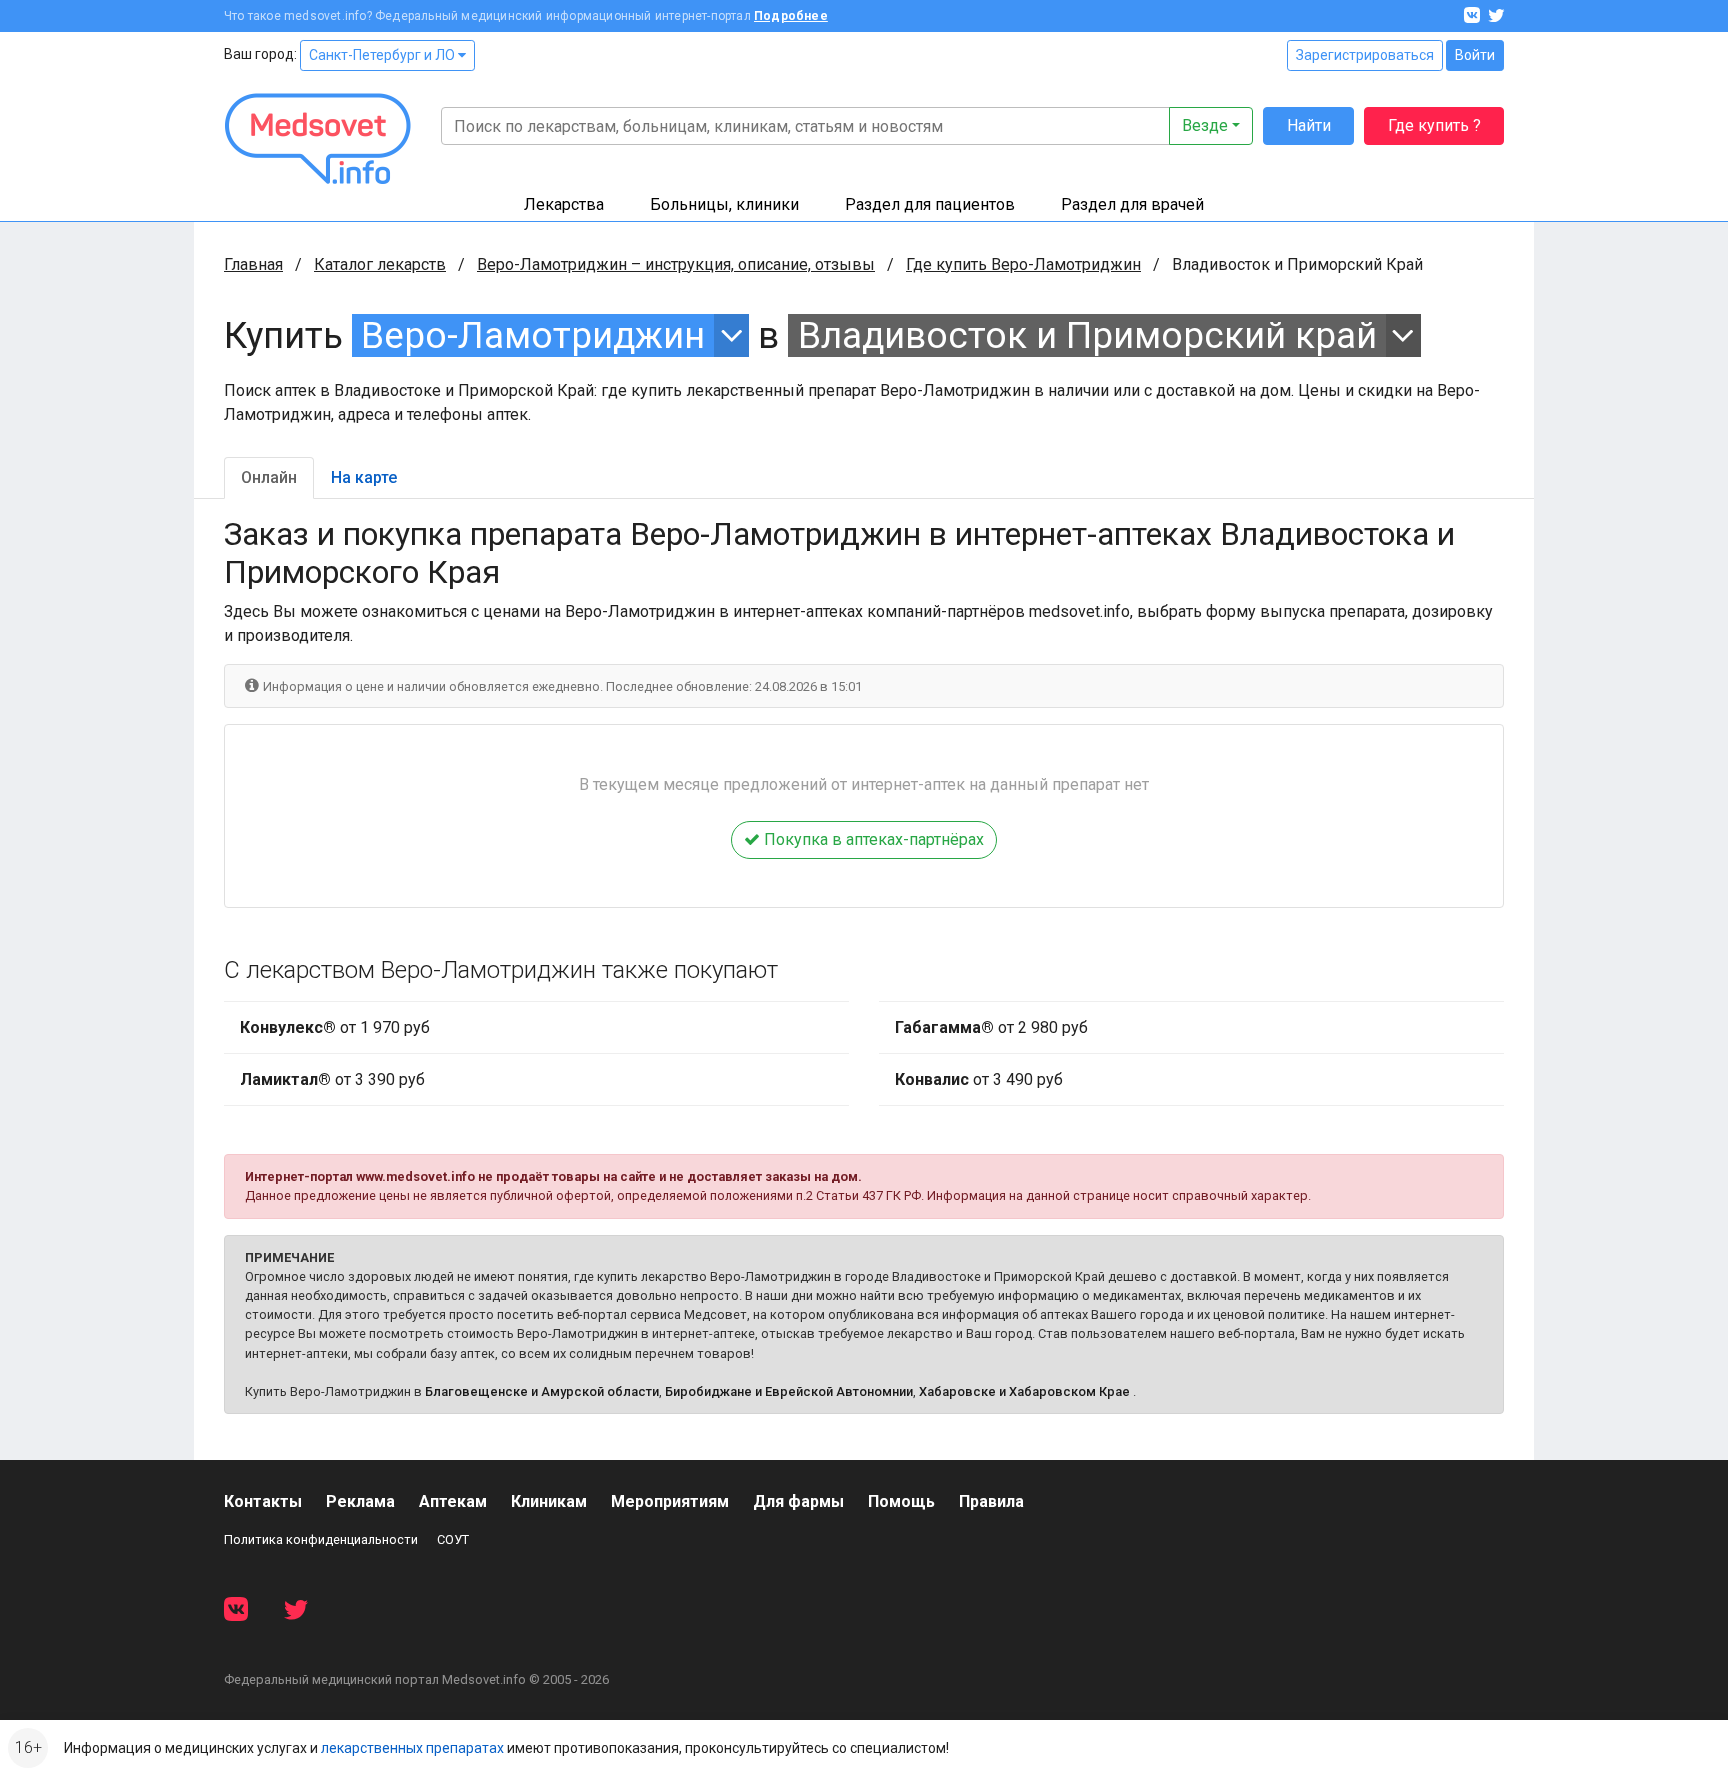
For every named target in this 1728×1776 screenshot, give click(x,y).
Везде (1205, 125)
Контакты (263, 1501)
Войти (1475, 55)
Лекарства (564, 204)
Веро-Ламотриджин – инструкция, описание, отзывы (676, 264)
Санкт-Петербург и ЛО (383, 55)
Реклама (360, 1501)
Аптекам (453, 1501)
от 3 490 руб (979, 1079)
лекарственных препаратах (412, 1748)
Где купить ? (1434, 125)
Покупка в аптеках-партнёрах (872, 839)
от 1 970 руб (335, 1027)
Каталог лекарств (380, 264)
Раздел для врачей (1132, 204)
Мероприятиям (670, 1501)
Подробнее (791, 16)
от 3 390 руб (332, 1079)
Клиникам (549, 1501)
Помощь (901, 1501)
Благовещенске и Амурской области (542, 1391)
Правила (991, 1501)
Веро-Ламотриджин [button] (533, 335)
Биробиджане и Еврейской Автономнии (789, 1391)
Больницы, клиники (724, 204)
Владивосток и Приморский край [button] (1087, 335)
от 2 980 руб (991, 1027)
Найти (1309, 125)
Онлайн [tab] (269, 477)
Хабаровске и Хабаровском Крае (1024, 1391)
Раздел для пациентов (930, 204)
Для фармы (798, 1501)
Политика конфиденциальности (321, 1539)
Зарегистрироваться (1365, 55)
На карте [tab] (364, 477)
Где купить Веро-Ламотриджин (1023, 264)
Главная (253, 264)
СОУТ (453, 1539)
